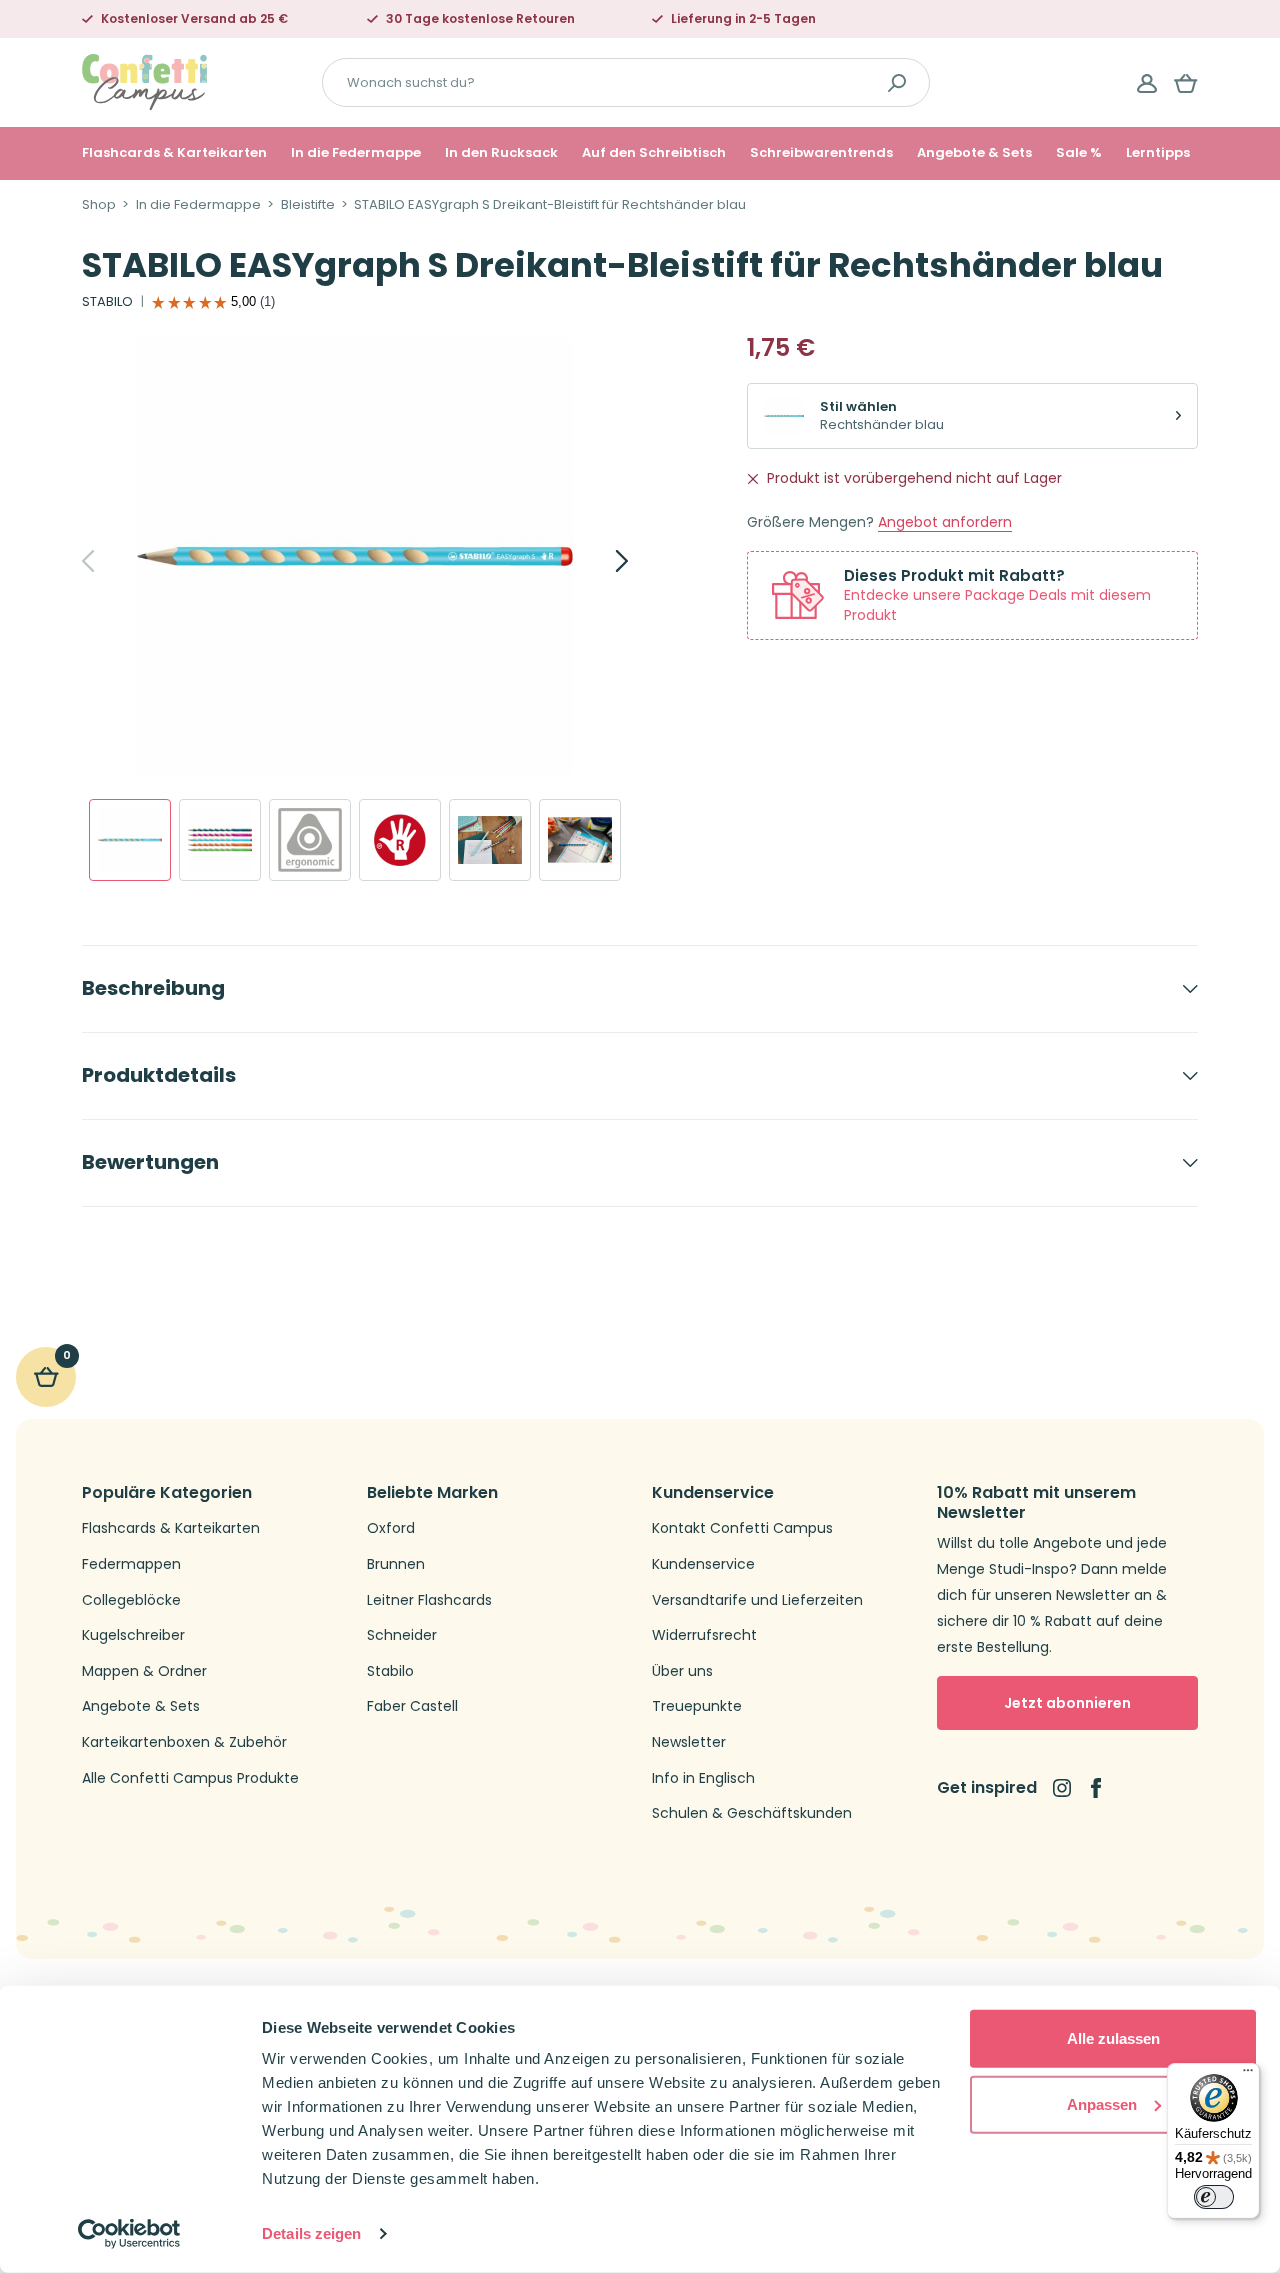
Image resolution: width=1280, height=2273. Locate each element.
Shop (99, 205)
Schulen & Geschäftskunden (752, 1813)
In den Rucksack (501, 153)
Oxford (391, 1528)
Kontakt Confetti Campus (742, 1528)
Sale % (1079, 153)
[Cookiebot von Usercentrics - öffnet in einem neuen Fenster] (129, 2234)
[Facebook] (1096, 1788)
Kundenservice (703, 1564)
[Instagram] (1062, 1788)
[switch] (1214, 2197)
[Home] (144, 81)
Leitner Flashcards (429, 1600)
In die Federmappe (356, 153)
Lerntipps (1158, 153)
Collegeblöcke (131, 1600)
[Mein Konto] (1147, 83)
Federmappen (131, 1564)
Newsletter (689, 1742)
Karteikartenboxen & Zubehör (184, 1742)
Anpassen (1102, 2103)
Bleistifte (308, 205)
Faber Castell (412, 1706)
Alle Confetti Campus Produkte (190, 1778)
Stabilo (390, 1671)
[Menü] (1248, 2075)
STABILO (107, 302)
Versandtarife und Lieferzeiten (757, 1600)
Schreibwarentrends (821, 153)
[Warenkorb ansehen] (1186, 83)
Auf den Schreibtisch (654, 153)
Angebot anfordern (945, 522)
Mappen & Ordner (144, 1671)
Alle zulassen (1113, 2038)
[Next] (600, 561)
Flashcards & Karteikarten (174, 153)
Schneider (402, 1635)
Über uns (682, 1671)
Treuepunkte (697, 1706)
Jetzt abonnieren (1067, 1703)
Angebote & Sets (974, 153)
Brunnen (396, 1564)
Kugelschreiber (133, 1635)
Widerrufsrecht (704, 1635)
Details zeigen (311, 2233)
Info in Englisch (703, 1778)
